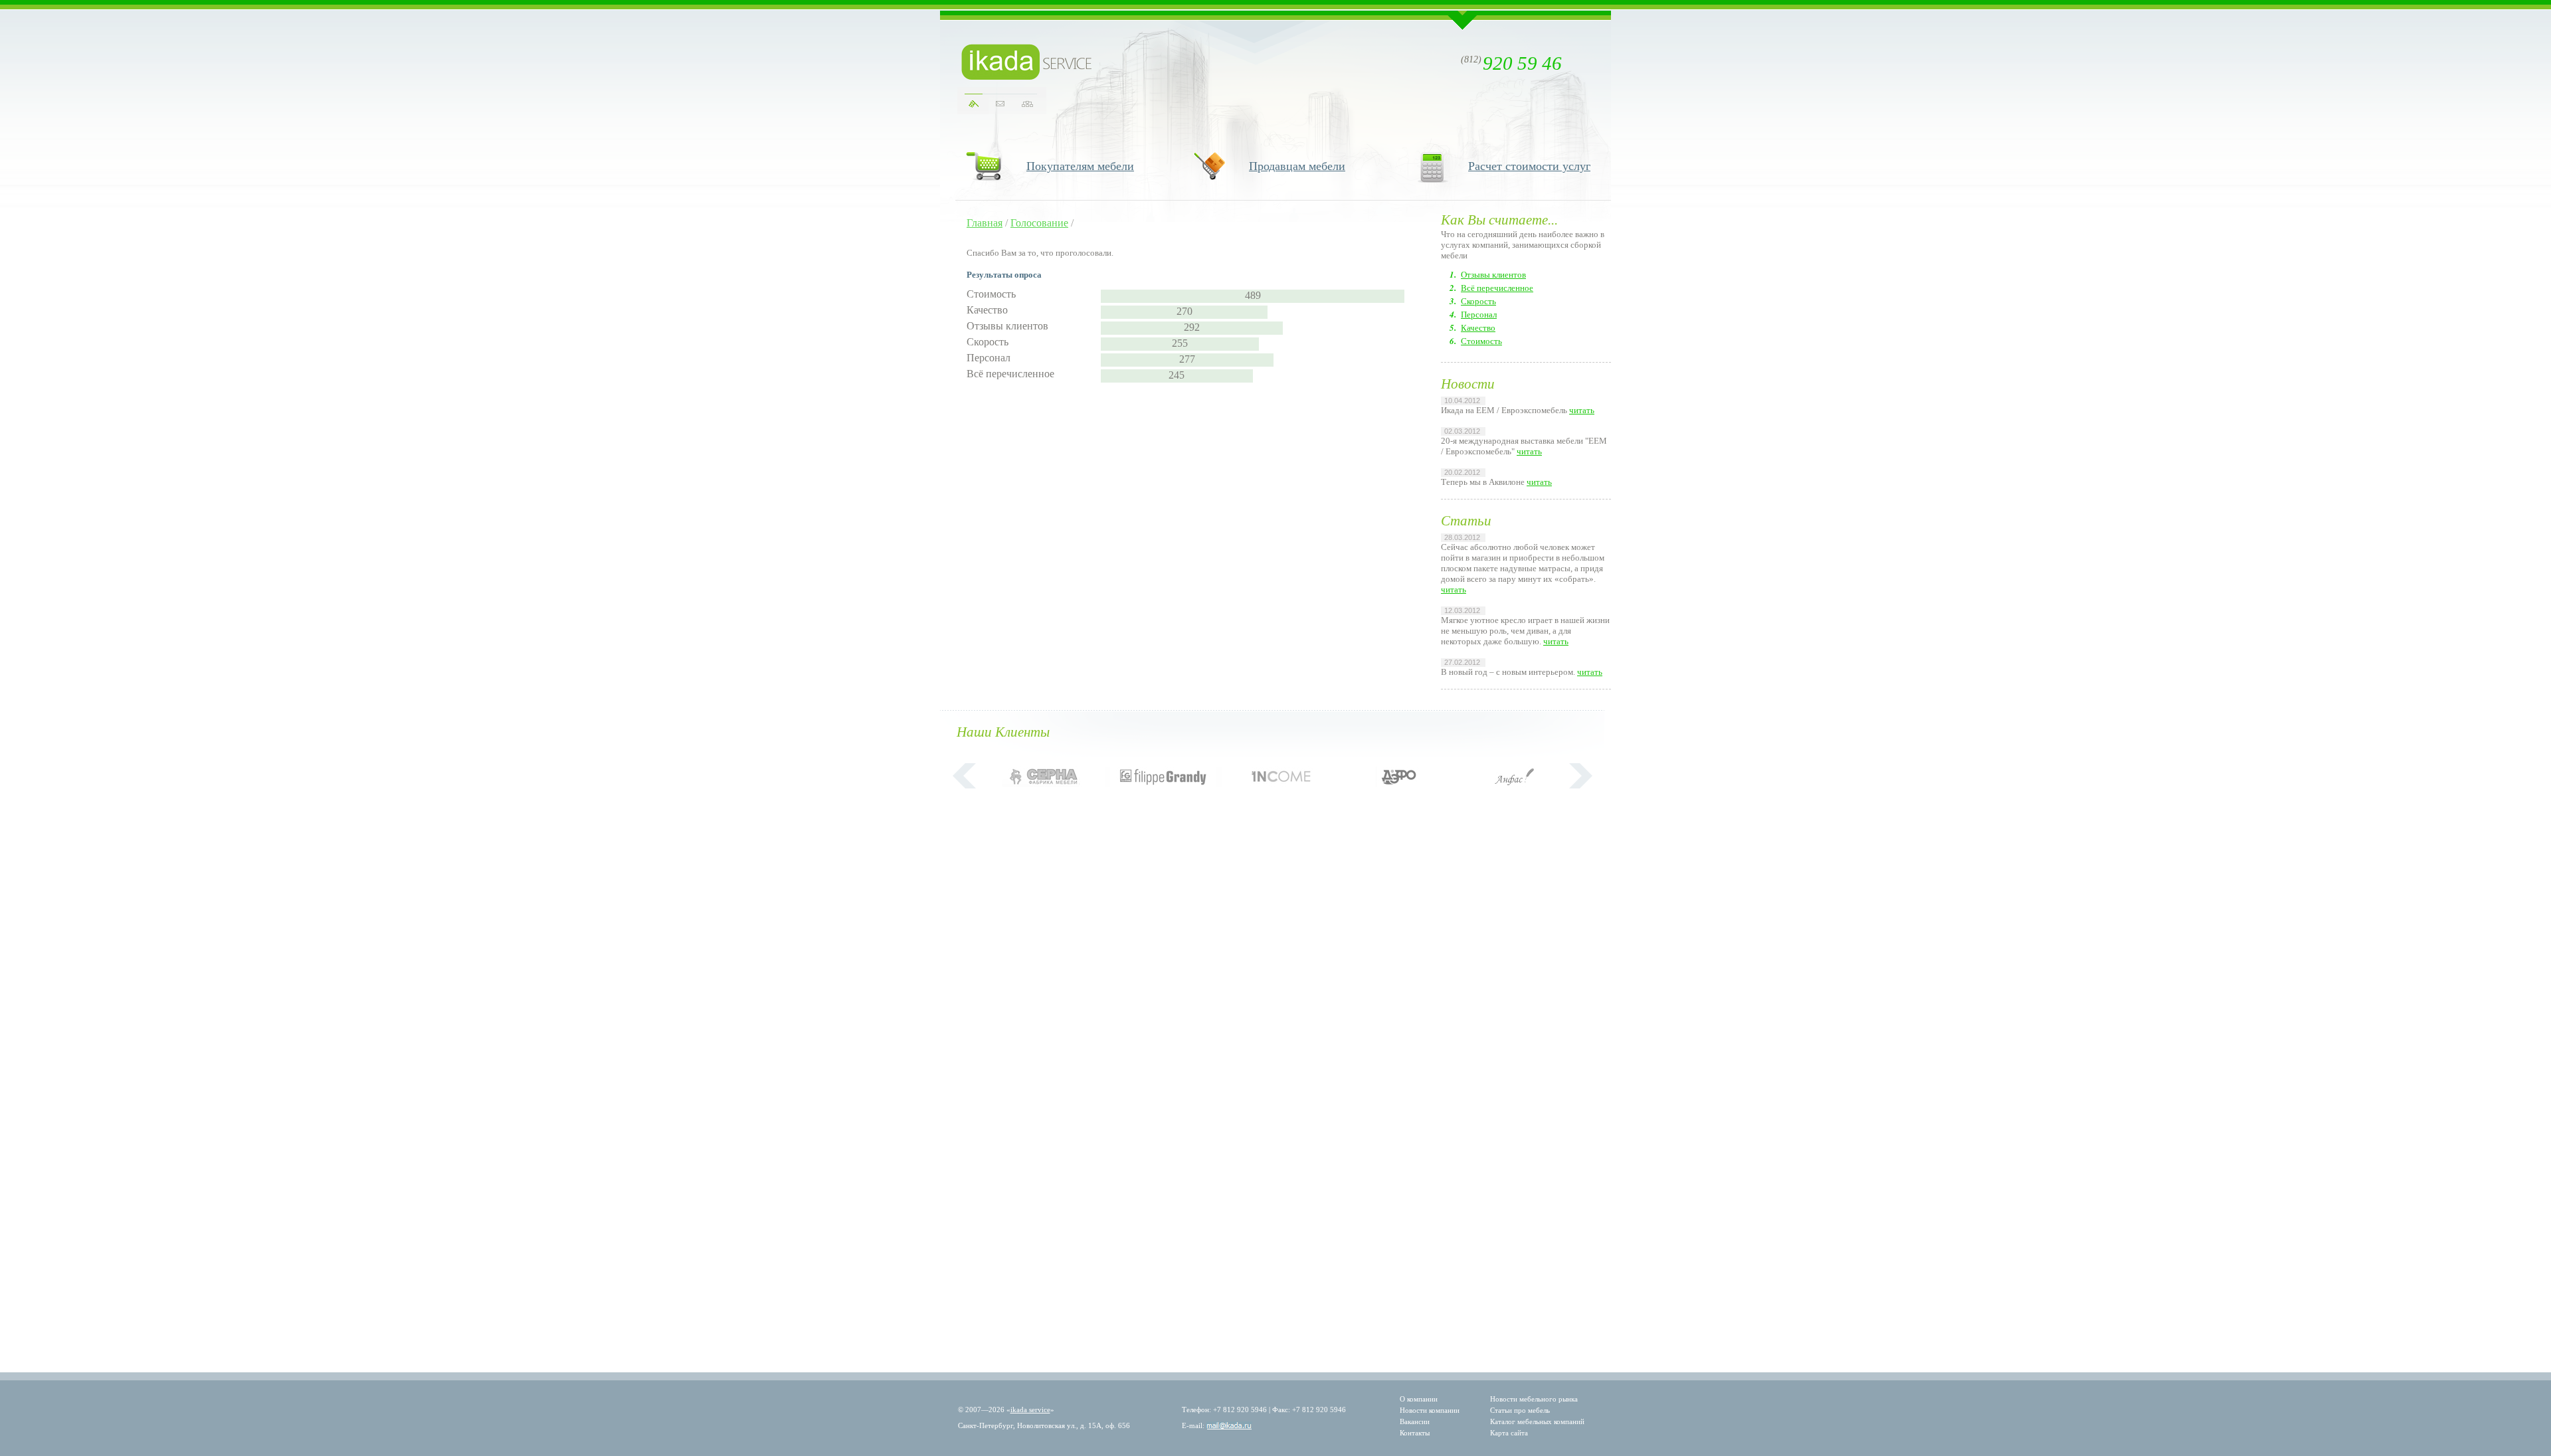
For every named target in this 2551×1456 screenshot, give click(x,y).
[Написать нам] (1000, 104)
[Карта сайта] (1027, 104)
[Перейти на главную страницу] (1027, 62)
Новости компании (1430, 1410)
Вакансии (1415, 1421)
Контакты (1415, 1433)
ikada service (1030, 1410)
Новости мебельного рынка (1534, 1399)
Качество (1478, 328)
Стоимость (1481, 341)
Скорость (1478, 301)
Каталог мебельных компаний (1537, 1421)
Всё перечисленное (1497, 288)
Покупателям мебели (1080, 166)
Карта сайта (1509, 1433)
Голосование (1039, 223)
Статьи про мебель (1520, 1410)
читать (1582, 410)
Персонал (1479, 315)
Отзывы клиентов (1493, 275)
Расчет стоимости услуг (1529, 166)
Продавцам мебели (1297, 166)
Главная (985, 223)
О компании (1419, 1399)
